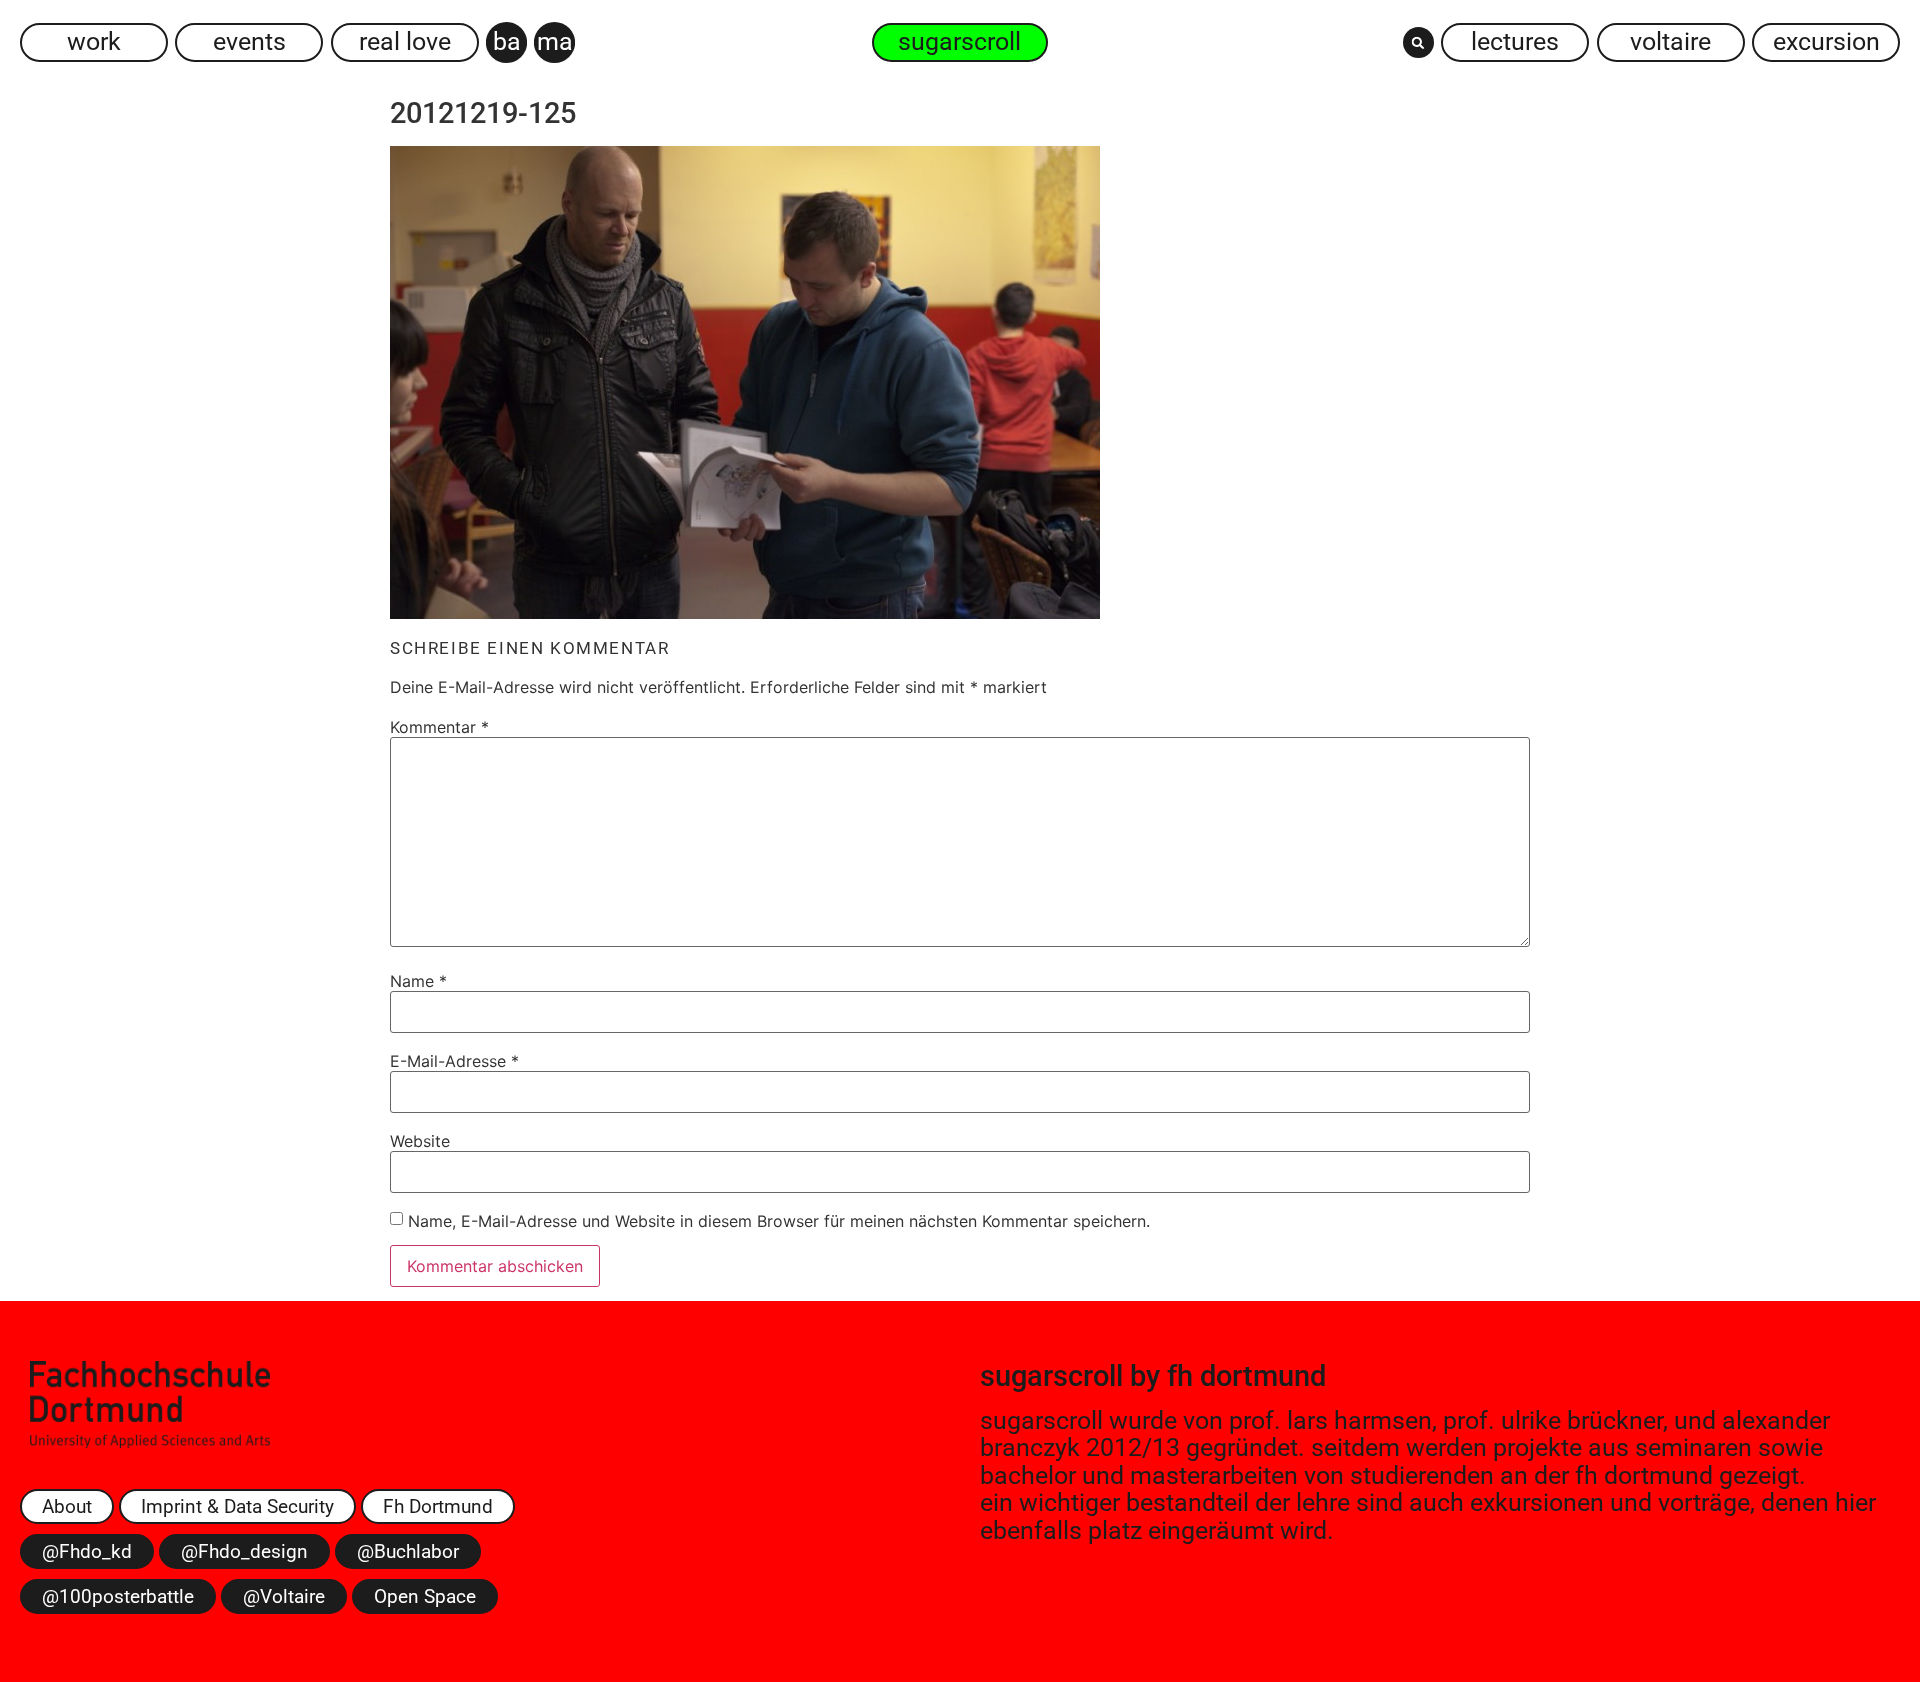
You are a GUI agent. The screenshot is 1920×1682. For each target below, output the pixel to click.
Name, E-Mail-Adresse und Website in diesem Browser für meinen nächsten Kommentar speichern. (779, 1221)
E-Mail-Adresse (454, 1061)
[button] (1418, 42)
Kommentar (439, 727)
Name (418, 981)
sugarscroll (1051, 1376)
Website (420, 1141)
